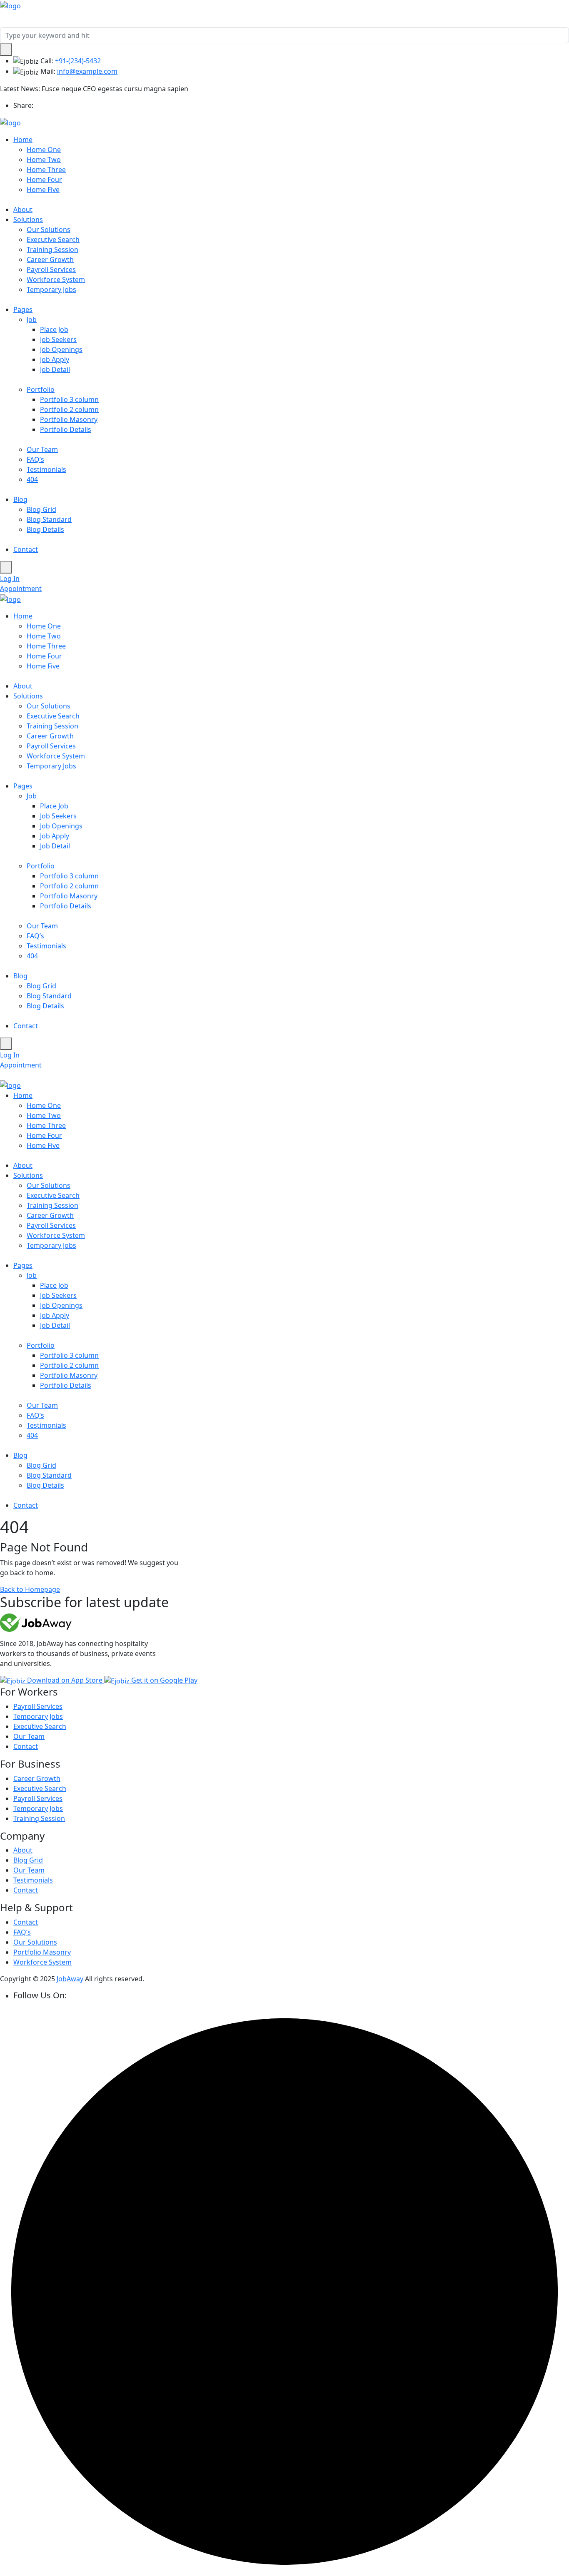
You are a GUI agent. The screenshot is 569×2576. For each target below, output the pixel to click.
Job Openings (61, 349)
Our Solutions (49, 229)
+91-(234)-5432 (78, 61)
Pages (23, 309)
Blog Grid (41, 509)
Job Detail (55, 369)
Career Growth (50, 259)
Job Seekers (58, 339)
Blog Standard (49, 519)
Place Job (54, 329)
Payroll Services (51, 269)
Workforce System (56, 279)
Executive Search (53, 239)
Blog (20, 499)
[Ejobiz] (10, 5)
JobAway (70, 1979)
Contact (26, 549)
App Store (66, 1680)
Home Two (44, 160)
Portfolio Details (66, 429)
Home (23, 140)
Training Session (52, 249)
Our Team (42, 449)
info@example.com (87, 71)
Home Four (44, 180)
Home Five (43, 190)
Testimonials (46, 469)
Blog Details (45, 529)
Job (32, 319)
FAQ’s (35, 459)
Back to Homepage (30, 1589)
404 (32, 479)
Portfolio (41, 389)
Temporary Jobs (51, 289)
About (23, 209)
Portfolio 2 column (69, 409)
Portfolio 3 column (69, 399)
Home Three (46, 170)
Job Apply (55, 359)
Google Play (164, 1680)
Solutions (28, 219)
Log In (10, 579)
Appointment (21, 589)
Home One (44, 150)
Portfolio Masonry (69, 419)
